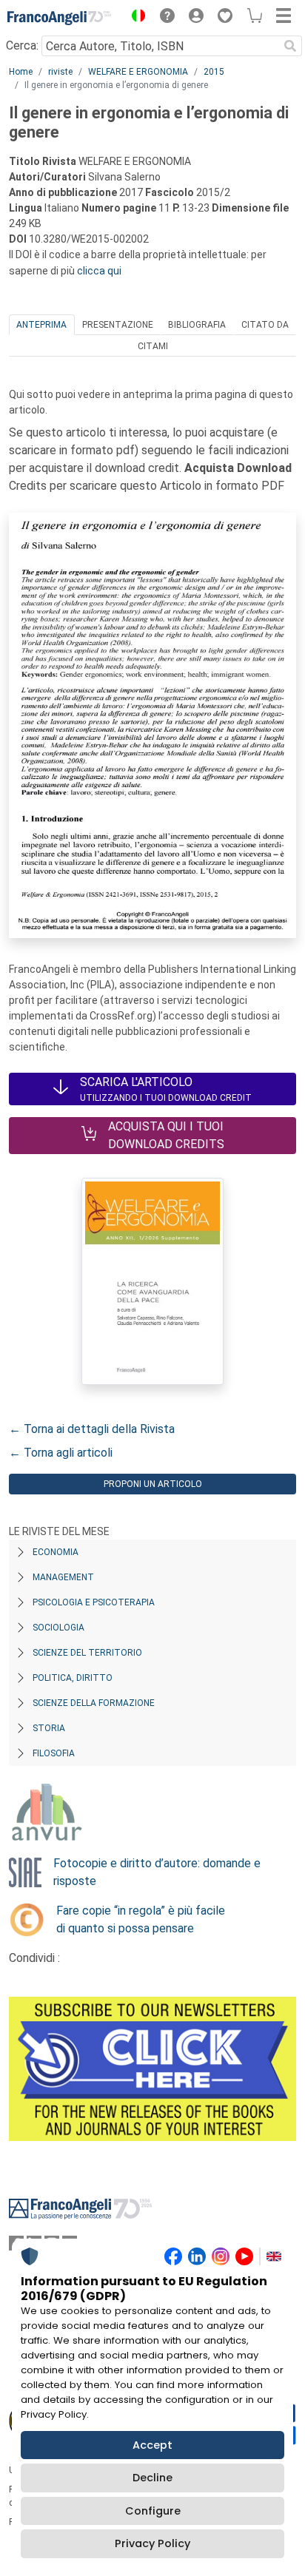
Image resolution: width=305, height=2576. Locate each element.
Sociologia (58, 1628)
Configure (153, 2511)
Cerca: (22, 45)
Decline (152, 2478)
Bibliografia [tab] (197, 325)
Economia (56, 1552)
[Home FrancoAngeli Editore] (59, 18)
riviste (60, 72)
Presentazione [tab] (118, 325)
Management (63, 1577)
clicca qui (99, 271)
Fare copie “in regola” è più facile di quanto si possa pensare (141, 1919)
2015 (214, 72)
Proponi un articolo (153, 1484)
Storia (49, 1728)
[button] (135, 18)
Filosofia (54, 1753)
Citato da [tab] (265, 325)
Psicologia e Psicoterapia (94, 1602)
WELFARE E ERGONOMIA (138, 72)
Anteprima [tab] (41, 325)
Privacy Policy (152, 2543)
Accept (152, 2445)
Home (21, 72)
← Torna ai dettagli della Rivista (92, 1429)
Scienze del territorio (87, 1653)
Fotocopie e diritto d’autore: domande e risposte (157, 1872)
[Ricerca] (290, 46)
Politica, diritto (73, 1678)
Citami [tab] (153, 346)
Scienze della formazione (94, 1703)
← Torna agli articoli (61, 1453)
